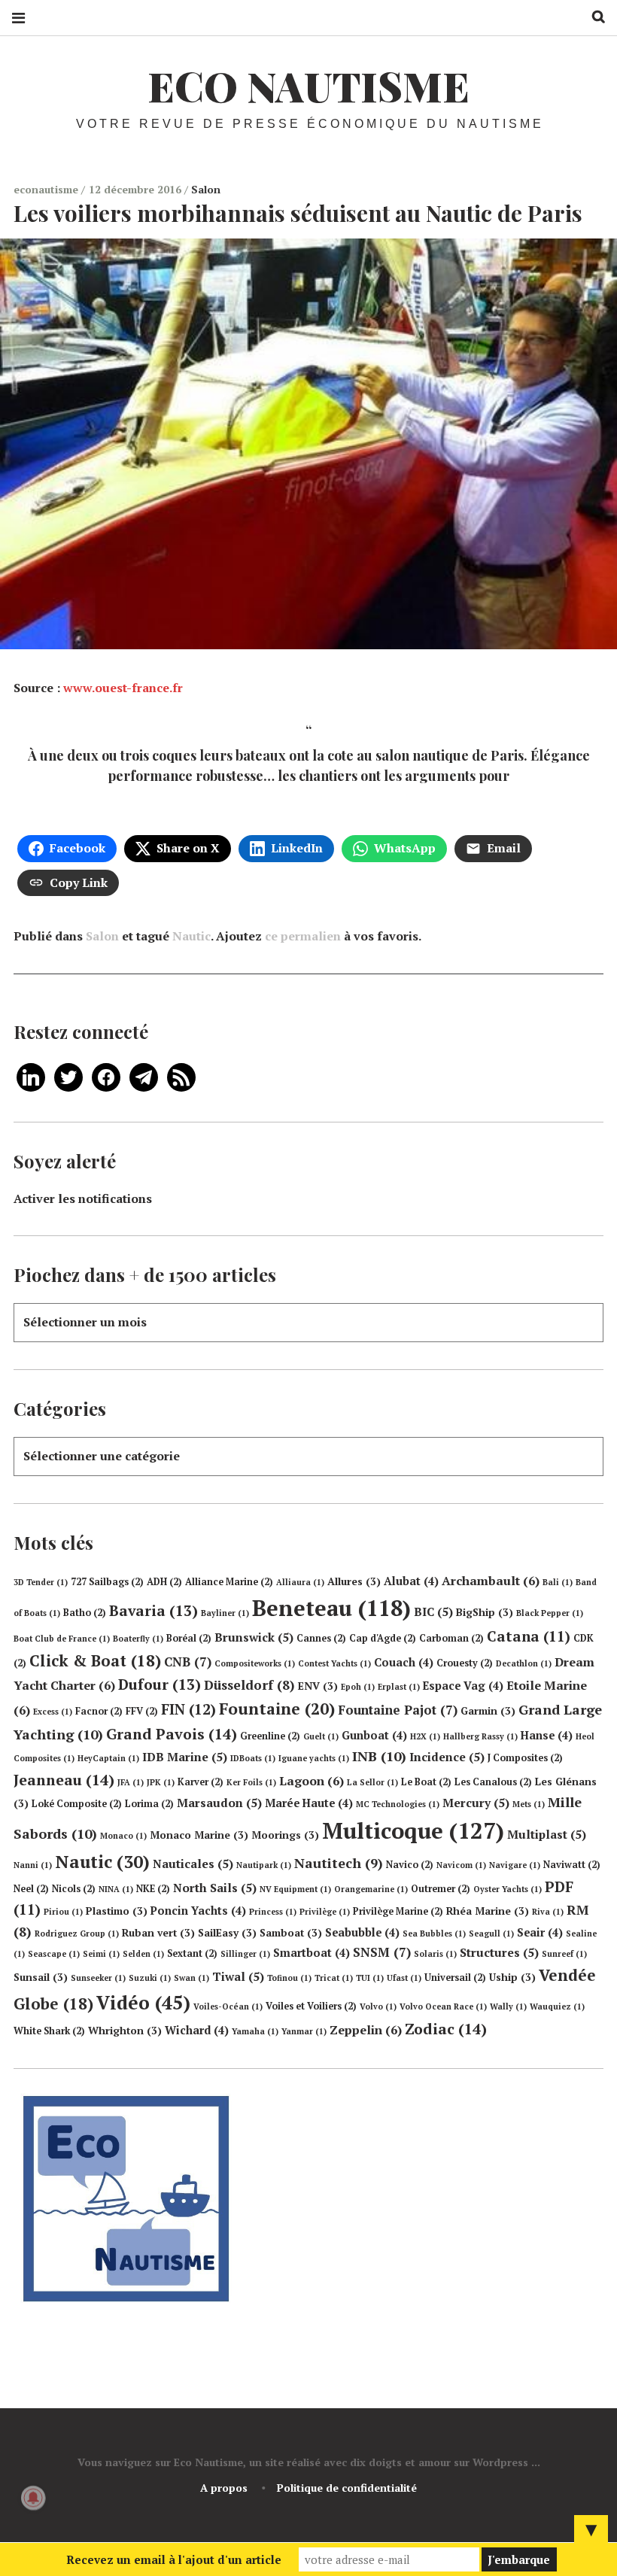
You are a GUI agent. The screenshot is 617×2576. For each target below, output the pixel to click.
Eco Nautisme (308, 86)
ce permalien (303, 936)
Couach (404, 1662)
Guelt (321, 1736)
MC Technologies (398, 1804)
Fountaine (277, 1709)
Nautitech (339, 1863)
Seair (540, 1932)
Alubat (411, 1581)
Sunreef (564, 1954)
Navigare (515, 1865)
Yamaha (255, 2031)
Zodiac (446, 2029)
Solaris (435, 1954)
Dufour (160, 1684)
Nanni (33, 1865)
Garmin (488, 1711)
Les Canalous (493, 1782)
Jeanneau (64, 1780)
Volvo (378, 2006)
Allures (354, 1581)
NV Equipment (295, 1889)
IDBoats (253, 1758)
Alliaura (300, 1582)
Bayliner (225, 1613)
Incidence (447, 1757)
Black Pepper (550, 1613)
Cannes (321, 1638)
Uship (512, 1977)
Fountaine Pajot (398, 1710)
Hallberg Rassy (480, 1736)
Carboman (451, 1638)
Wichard (197, 2030)
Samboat (291, 1933)
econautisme (47, 189)
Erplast (399, 1687)
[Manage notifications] (33, 2498)
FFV (142, 1711)
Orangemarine (371, 1889)
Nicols (74, 1889)
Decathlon (524, 1663)
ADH (164, 1582)
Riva (548, 1912)
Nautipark (264, 1865)
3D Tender (41, 1582)
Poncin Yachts (198, 1911)
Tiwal (238, 1976)
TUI (370, 1978)
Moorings (285, 1835)
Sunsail (41, 1977)
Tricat (334, 1978)
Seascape (54, 1954)
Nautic (191, 936)
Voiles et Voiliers (311, 2006)
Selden (143, 1954)
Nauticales (193, 1864)
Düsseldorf (249, 1685)
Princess (273, 1912)
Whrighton (125, 2031)
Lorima (149, 1804)
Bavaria (153, 1611)
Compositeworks (255, 1663)
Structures (499, 1952)
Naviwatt (572, 1865)
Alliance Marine (229, 1582)
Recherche (593, 17)
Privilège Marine (398, 1911)
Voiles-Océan (228, 2006)
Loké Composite (77, 1804)
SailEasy (227, 1933)
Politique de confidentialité (347, 2488)
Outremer (441, 1889)
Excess (53, 1712)
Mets (529, 1804)
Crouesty (465, 1663)
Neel (31, 1889)
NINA (116, 1889)
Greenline (270, 1736)
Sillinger (245, 1954)
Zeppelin (366, 2030)
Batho (85, 1613)
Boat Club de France (62, 1639)
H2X (425, 1736)
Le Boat (426, 1782)
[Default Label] (31, 1076)
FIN (188, 1709)
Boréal (189, 1638)
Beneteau (331, 1608)
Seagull (491, 1934)
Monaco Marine (199, 1835)
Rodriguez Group (77, 1934)
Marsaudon (219, 1803)
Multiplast (547, 1834)
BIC (433, 1612)
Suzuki (150, 1978)
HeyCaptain (108, 1758)
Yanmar (304, 2031)
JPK (161, 1782)
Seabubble (362, 1932)
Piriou (63, 1912)
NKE (153, 1889)
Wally (508, 2006)
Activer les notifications (83, 1198)
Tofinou (289, 1978)
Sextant (192, 1953)
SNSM (382, 1952)
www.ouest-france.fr (123, 688)
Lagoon (312, 1781)
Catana (529, 1636)
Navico (410, 1865)
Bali (558, 1582)
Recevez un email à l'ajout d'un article (174, 2559)
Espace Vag (463, 1686)
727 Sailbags (107, 1582)
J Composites (525, 1758)
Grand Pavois (172, 1734)
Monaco (123, 1836)
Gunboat (374, 1735)
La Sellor (372, 1782)
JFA (131, 1782)
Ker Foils (251, 1782)
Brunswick (254, 1637)
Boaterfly (138, 1639)
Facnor (99, 1711)
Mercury (476, 1803)
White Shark (49, 2031)
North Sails (215, 1888)
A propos (224, 2488)
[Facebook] (106, 1076)
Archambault (491, 1581)
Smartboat (312, 1953)
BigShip (485, 1612)
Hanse (547, 1735)
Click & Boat (95, 1660)
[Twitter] (68, 1076)
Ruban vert (158, 1933)
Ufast (404, 1978)
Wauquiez (557, 2006)
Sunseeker (98, 1978)
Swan (191, 1978)
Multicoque (413, 1830)
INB (379, 1756)
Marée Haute (309, 1803)
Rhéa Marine (488, 1911)
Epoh (358, 1687)
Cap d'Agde (383, 1638)
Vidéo (143, 2002)
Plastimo (117, 1911)
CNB (188, 1662)
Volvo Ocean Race (443, 2006)
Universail (455, 1978)
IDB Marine (185, 1757)
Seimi (101, 1954)
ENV (318, 1686)
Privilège (325, 1912)
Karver (201, 1782)
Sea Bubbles (434, 1934)
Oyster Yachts (508, 1889)
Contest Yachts (334, 1663)
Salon (206, 189)
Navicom (461, 1865)
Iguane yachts (314, 1758)
